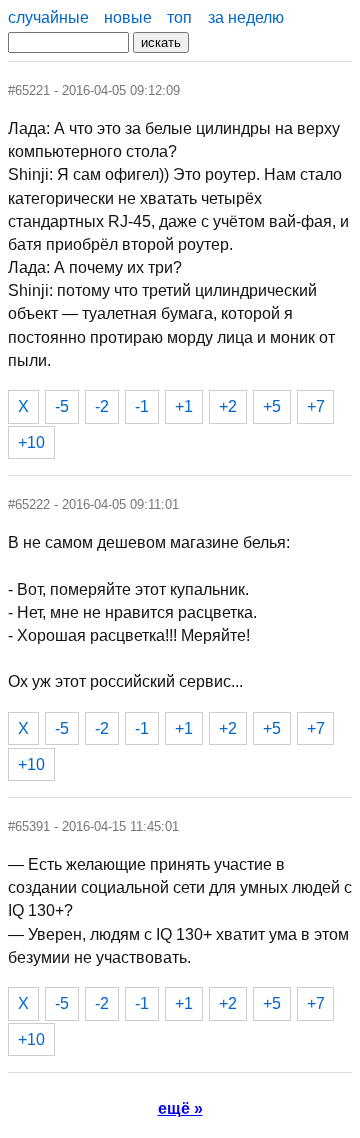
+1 (184, 406)
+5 (272, 406)
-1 (142, 406)
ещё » (180, 1108)
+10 (31, 442)
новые (128, 17)
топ (179, 17)
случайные (48, 17)
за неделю (246, 17)
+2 (228, 406)
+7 (316, 406)
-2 (102, 406)
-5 (62, 406)
